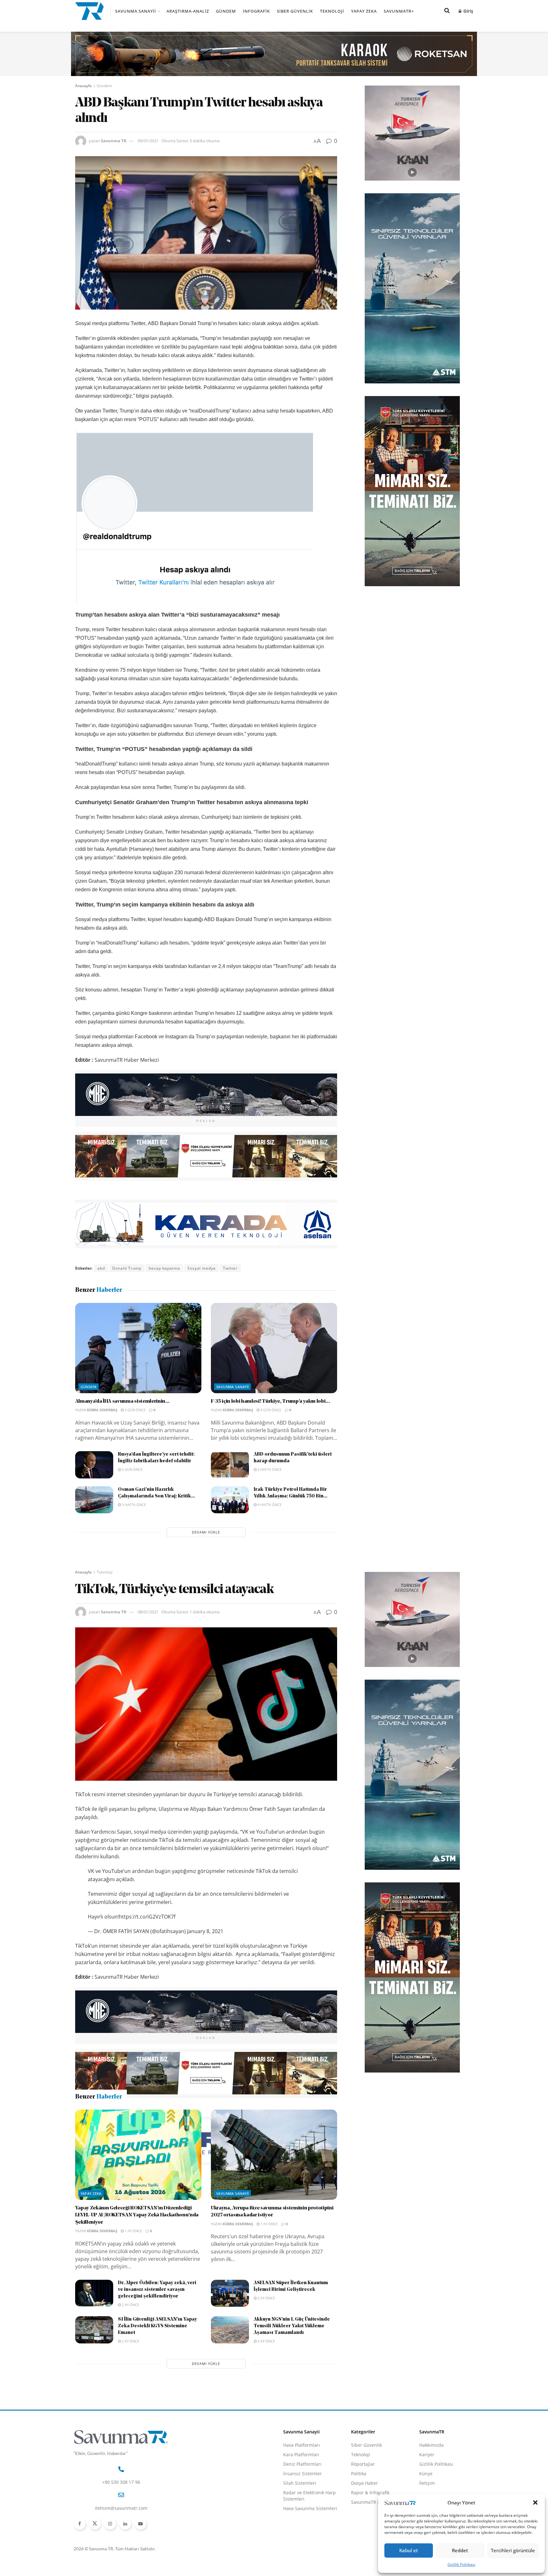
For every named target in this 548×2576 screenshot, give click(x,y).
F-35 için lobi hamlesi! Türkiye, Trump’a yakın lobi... (271, 1401)
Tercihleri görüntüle (513, 2550)
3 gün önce (135, 1410)
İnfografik (256, 11)
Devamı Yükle (206, 1532)
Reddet (460, 2550)
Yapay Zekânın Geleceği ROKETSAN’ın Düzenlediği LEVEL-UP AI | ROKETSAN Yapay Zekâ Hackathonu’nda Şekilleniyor (137, 2326)
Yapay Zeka (364, 11)
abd (101, 1268)
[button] (535, 2502)
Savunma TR (114, 141)
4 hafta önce (269, 1505)
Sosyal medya (202, 1268)
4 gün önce (270, 1410)
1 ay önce (133, 2341)
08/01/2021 (148, 1612)
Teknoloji (332, 11)
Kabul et (409, 2550)
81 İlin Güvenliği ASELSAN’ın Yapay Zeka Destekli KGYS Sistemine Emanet (157, 2436)
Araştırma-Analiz (188, 11)
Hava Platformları (302, 2555)
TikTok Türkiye (133, 2185)
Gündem (226, 11)
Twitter (230, 1268)
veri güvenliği (169, 2185)
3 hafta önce (269, 1469)
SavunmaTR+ (399, 11)
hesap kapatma (164, 1268)
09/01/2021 (148, 141)
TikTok (104, 2185)
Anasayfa (83, 86)
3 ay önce (266, 2451)
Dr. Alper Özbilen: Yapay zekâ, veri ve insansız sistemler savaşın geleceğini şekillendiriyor (157, 2400)
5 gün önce (132, 1469)
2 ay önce (130, 2415)
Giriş (468, 11)
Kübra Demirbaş (102, 1410)
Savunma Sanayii (136, 11)
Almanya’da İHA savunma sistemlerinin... (123, 1401)
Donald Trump (127, 1268)
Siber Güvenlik (295, 11)
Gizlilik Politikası (461, 2564)
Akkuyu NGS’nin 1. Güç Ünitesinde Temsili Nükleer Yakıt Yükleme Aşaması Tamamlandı (292, 2436)
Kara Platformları (301, 2565)
